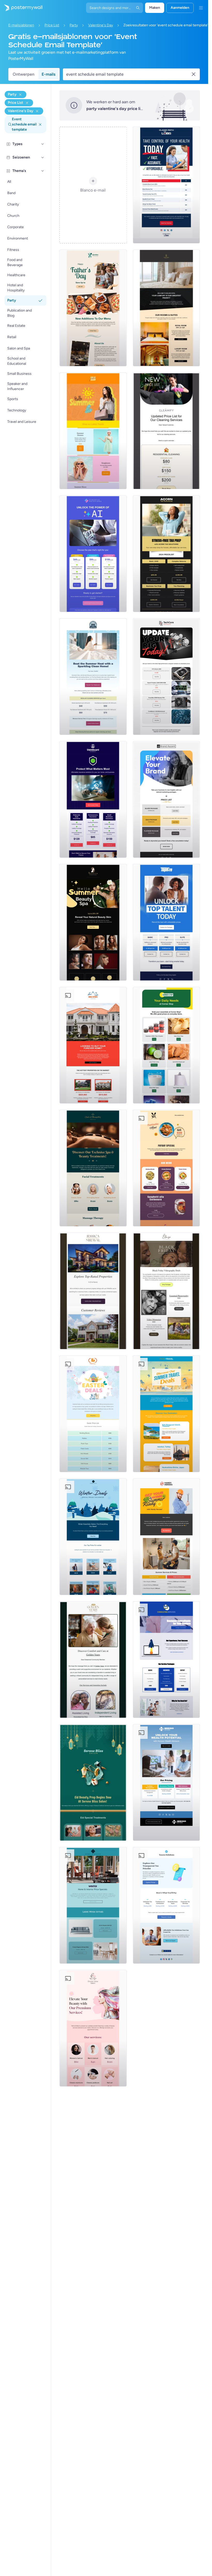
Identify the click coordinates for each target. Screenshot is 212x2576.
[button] (43, 144)
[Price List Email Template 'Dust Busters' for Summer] (93, 677)
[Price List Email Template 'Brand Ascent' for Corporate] (166, 799)
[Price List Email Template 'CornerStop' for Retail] (166, 1045)
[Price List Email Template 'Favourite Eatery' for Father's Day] (93, 308)
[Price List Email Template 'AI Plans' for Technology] (93, 554)
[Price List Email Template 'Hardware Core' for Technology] (166, 677)
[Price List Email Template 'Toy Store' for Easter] (93, 1414)
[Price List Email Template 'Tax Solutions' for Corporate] (166, 554)
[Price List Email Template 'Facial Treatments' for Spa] (93, 1168)
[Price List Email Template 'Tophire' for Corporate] (166, 922)
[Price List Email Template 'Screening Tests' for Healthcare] (166, 185)
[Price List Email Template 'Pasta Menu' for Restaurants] (166, 1168)
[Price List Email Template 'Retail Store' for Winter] (93, 1537)
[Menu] (201, 8)
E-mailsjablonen (21, 25)
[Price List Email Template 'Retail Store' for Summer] (93, 431)
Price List (52, 25)
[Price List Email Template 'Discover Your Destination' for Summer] (166, 1414)
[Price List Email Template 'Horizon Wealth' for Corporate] (166, 1782)
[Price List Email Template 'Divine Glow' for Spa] (93, 2028)
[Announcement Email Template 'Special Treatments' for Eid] (93, 1782)
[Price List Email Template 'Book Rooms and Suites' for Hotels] (166, 308)
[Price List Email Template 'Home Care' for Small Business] (93, 1660)
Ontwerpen (24, 74)
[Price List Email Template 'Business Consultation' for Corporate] (166, 1660)
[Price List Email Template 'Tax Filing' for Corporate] (166, 1905)
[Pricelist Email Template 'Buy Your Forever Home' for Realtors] (93, 1045)
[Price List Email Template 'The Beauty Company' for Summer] (93, 922)
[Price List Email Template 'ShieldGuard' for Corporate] (93, 799)
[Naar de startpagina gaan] (21, 8)
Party (74, 25)
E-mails (48, 74)
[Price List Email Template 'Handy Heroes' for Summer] (166, 1537)
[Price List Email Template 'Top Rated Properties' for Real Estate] (93, 1291)
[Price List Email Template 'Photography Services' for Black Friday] (166, 1291)
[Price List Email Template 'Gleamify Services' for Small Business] (166, 431)
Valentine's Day (101, 25)
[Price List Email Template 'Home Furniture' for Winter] (93, 1905)
